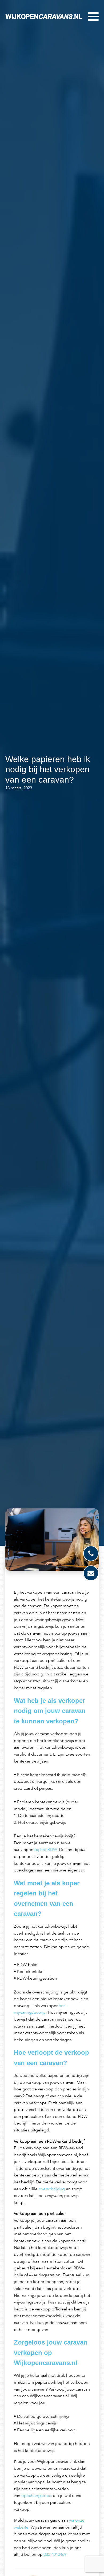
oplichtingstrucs (37, 2496)
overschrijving (52, 2189)
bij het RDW (46, 1850)
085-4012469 (55, 2554)
